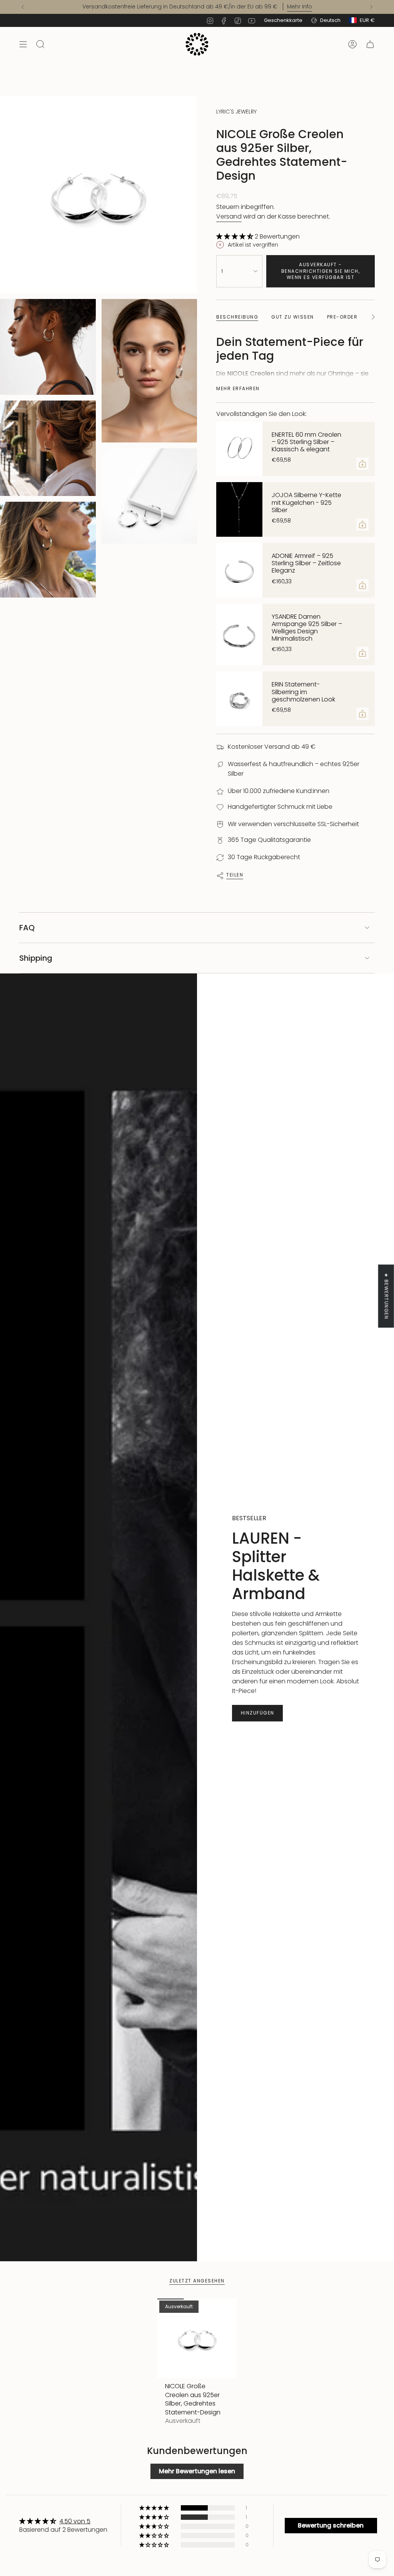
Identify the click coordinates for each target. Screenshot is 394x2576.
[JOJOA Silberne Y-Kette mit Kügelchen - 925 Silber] (239, 509)
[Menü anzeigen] (23, 44)
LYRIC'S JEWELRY (236, 112)
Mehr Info (300, 7)
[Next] (371, 7)
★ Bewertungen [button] (386, 1296)
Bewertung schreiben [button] (331, 2525)
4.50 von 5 (75, 2521)
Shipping (36, 958)
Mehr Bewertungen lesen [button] (197, 2471)
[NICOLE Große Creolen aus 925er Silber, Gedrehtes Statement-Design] (197, 2338)
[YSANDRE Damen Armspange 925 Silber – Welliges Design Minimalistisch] (239, 635)
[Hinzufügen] (362, 464)
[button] (235, 236)
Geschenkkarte (283, 20)
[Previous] (23, 7)
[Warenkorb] (370, 44)
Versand (229, 216)
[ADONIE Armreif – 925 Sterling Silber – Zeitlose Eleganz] (239, 570)
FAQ (27, 928)
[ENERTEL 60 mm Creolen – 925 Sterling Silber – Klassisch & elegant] (239, 449)
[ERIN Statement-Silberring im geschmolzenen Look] (239, 699)
